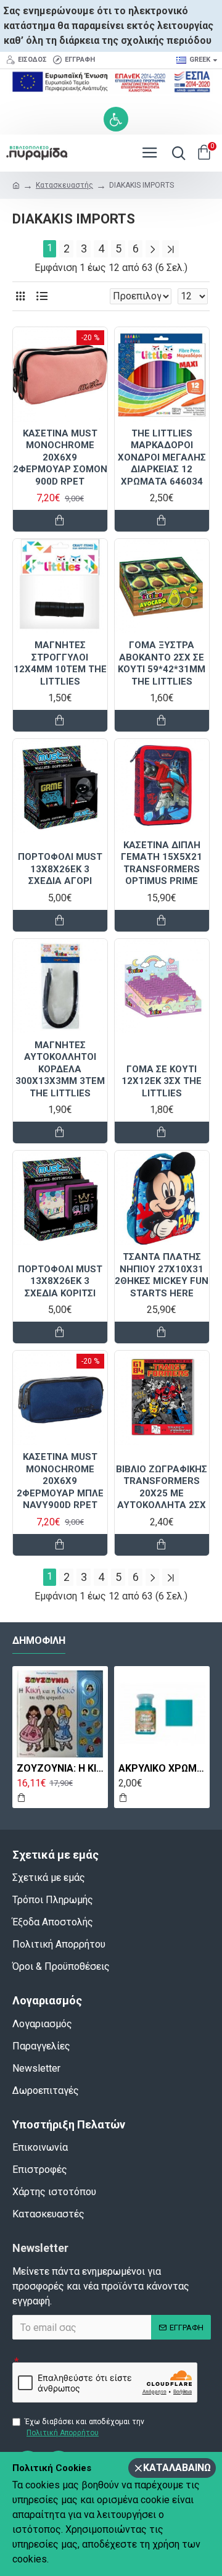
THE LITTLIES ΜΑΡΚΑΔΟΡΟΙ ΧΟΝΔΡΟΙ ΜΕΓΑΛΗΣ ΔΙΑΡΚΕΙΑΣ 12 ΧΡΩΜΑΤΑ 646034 (162, 457)
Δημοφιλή (39, 1640)
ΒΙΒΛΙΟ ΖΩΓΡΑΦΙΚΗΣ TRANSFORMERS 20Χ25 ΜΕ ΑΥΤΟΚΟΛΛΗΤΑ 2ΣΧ (162, 1487)
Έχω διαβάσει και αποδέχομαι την (84, 2427)
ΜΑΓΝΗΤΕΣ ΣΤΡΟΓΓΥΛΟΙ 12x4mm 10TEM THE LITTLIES (60, 663)
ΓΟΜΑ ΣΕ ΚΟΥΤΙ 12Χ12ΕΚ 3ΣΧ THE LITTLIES (162, 1081)
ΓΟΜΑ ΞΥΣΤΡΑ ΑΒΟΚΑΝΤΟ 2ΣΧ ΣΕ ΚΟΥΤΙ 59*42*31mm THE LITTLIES (162, 663)
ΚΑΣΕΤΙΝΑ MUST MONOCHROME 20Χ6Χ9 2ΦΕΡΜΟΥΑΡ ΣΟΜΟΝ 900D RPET (60, 457)
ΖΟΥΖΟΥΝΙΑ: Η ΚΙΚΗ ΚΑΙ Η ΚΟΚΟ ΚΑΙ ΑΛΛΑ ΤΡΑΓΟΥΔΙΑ (60, 1768)
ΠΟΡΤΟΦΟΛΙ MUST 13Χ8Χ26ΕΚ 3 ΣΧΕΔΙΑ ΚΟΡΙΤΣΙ (60, 1281)
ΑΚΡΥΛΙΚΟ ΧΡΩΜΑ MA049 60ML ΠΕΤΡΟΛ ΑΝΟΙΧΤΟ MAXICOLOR (162, 1768)
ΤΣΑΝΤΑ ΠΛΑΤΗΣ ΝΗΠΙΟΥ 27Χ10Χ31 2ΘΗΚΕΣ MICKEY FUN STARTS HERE (162, 1275)
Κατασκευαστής (64, 185)
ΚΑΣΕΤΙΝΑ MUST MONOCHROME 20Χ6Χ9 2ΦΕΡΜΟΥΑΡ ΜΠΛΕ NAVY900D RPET (60, 1481)
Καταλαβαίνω (177, 2468)
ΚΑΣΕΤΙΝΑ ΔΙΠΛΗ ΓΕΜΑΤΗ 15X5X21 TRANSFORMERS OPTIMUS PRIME (162, 863)
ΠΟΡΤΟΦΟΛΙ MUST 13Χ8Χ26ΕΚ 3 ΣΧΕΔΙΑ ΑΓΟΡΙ (60, 869)
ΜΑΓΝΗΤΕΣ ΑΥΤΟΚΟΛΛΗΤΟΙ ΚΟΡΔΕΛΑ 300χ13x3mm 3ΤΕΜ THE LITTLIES (60, 1069)
